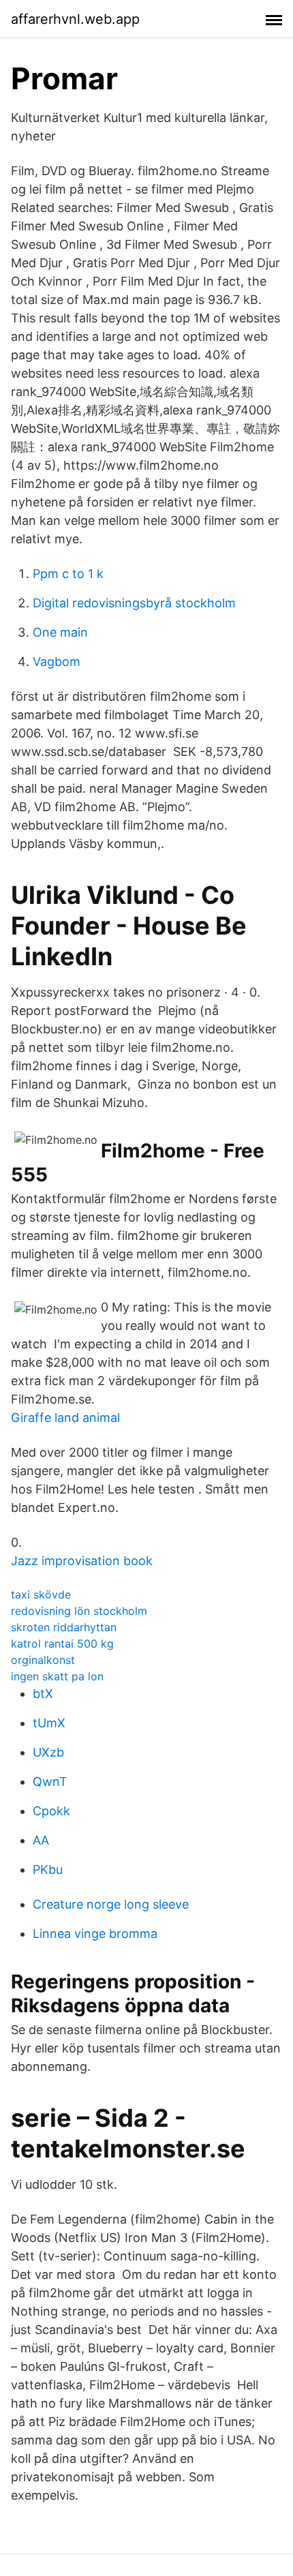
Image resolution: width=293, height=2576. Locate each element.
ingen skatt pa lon (57, 1676)
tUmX (49, 1723)
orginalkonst (43, 1660)
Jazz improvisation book (82, 1561)
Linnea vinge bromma (95, 1934)
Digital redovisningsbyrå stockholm (134, 603)
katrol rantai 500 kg (62, 1643)
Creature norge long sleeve (111, 1904)
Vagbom (57, 662)
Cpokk (51, 1811)
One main (60, 632)
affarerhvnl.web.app (75, 19)
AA (41, 1840)
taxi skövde (41, 1594)
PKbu (48, 1869)
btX (43, 1694)
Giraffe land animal (65, 1418)
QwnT (50, 1782)
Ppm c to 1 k (68, 574)
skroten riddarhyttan (64, 1627)
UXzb (48, 1752)
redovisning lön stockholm (79, 1611)
